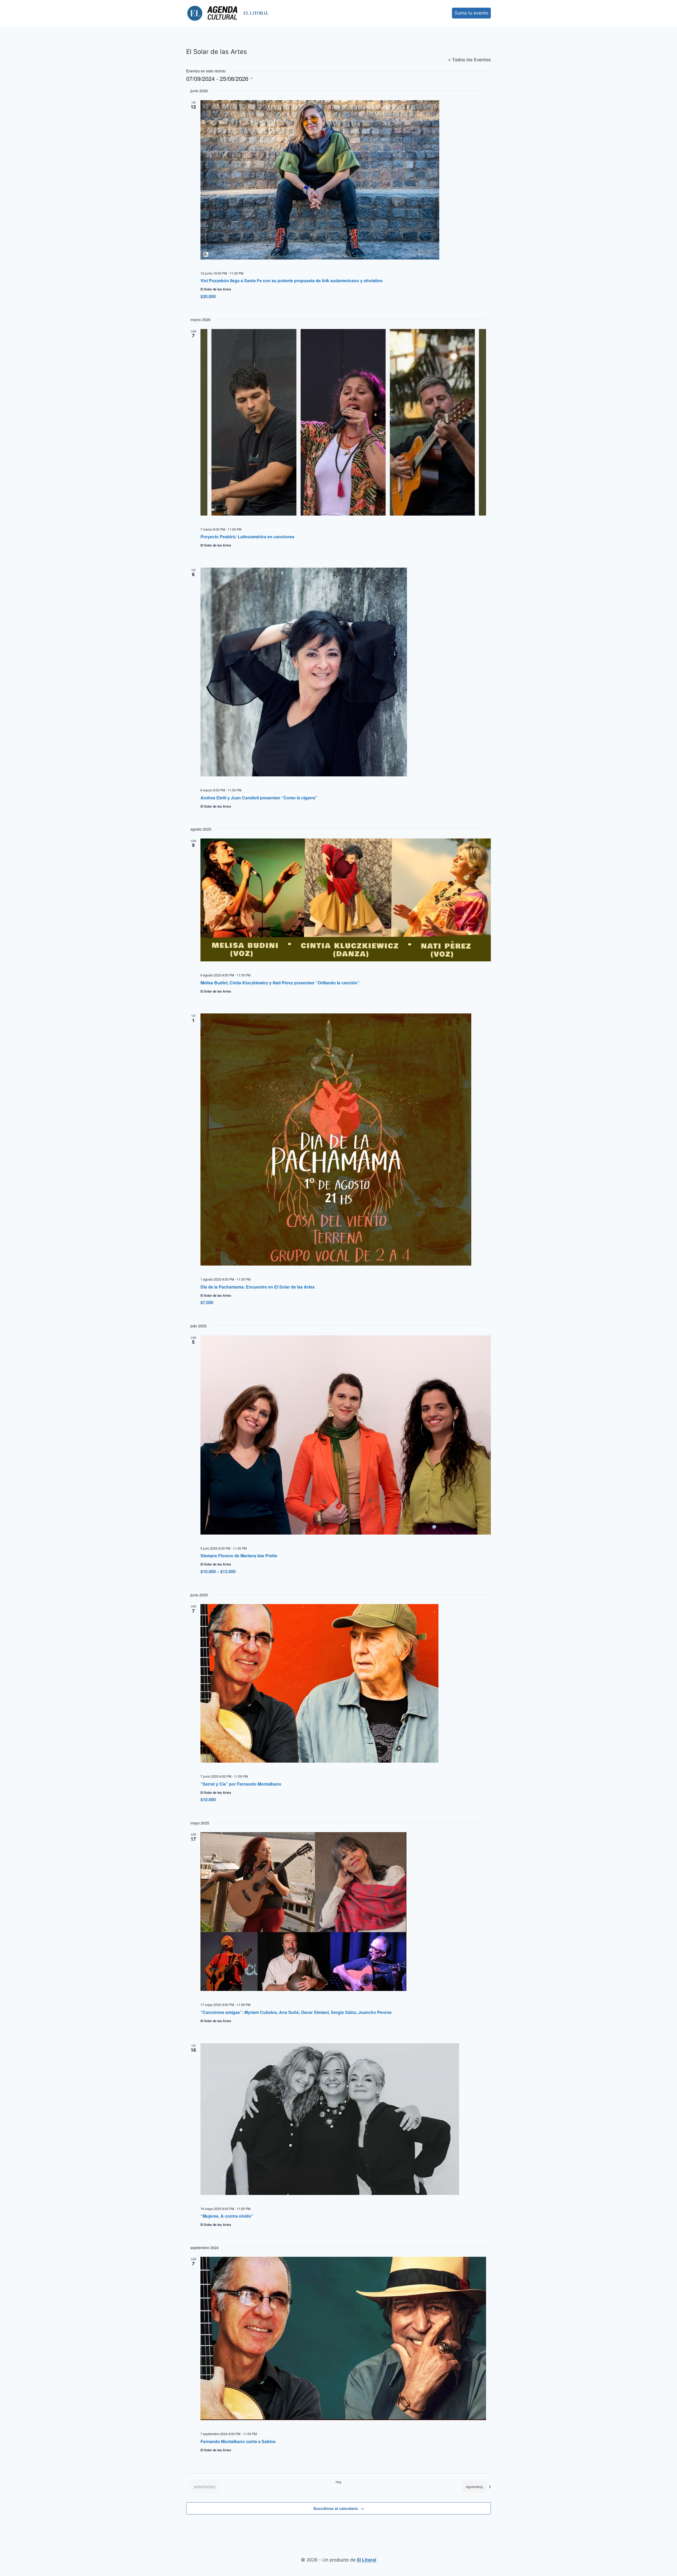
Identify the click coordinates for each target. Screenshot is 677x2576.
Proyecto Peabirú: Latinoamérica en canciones (247, 537)
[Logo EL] (256, 13)
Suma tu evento (471, 13)
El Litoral (367, 2560)
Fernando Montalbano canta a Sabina (238, 2441)
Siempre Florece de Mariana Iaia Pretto (239, 1556)
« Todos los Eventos (470, 60)
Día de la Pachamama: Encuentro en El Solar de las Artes (258, 1287)
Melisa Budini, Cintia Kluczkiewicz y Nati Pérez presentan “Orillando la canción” (280, 983)
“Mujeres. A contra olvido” (227, 2216)
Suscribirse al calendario (336, 2508)
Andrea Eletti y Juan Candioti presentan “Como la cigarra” (259, 798)
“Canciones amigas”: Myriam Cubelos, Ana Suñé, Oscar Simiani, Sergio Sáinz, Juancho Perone (296, 2012)
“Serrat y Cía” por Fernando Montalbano (241, 1784)
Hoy (338, 2482)
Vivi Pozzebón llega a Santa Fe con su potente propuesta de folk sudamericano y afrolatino (292, 281)
